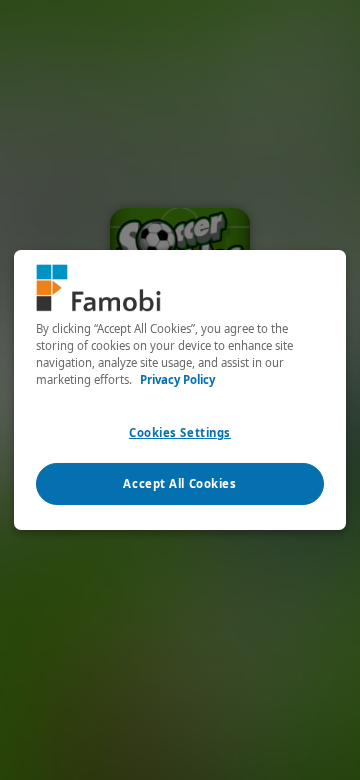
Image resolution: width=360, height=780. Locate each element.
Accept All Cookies (179, 483)
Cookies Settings (180, 432)
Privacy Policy (177, 379)
